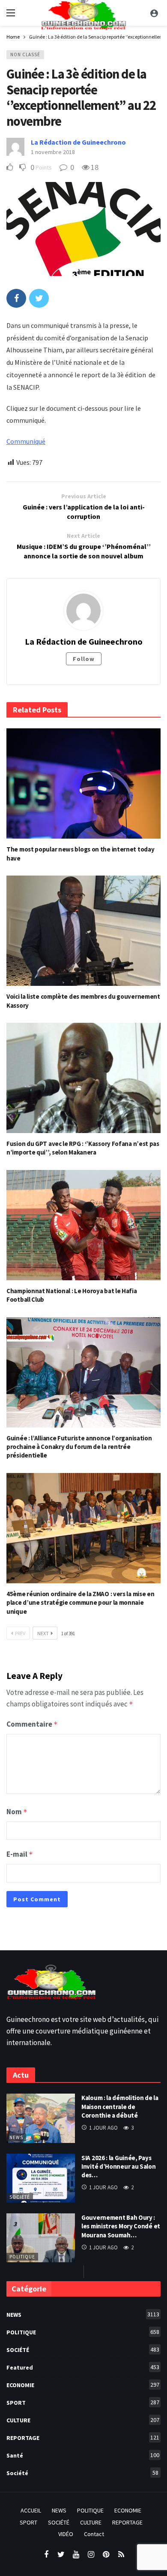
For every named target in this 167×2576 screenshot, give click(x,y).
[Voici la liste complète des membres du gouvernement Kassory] (83, 931)
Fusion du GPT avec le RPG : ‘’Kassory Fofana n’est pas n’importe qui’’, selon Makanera (83, 1148)
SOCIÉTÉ (83, 2350)
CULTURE (83, 2420)
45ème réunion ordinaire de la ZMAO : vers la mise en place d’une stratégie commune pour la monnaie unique (80, 1603)
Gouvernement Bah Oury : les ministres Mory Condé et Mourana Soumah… (121, 2226)
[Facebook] (46, 2555)
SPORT (83, 2402)
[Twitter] (61, 2555)
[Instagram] (91, 2555)
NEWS (16, 2137)
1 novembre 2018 (53, 152)
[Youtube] (76, 2555)
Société (20, 2197)
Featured (83, 2367)
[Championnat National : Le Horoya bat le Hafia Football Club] (83, 1225)
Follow (84, 659)
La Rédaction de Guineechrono (78, 142)
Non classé (25, 55)
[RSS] (121, 2555)
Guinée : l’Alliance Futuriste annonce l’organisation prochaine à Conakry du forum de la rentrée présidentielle (79, 1447)
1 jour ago (103, 2128)
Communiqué (26, 441)
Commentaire (32, 1724)
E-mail (20, 1854)
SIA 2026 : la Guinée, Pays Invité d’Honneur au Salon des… (119, 2167)
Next (43, 1633)
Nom (17, 1812)
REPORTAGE (83, 2438)
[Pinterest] (106, 2555)
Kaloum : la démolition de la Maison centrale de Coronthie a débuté (120, 2106)
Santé (83, 2455)
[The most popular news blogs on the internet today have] (83, 783)
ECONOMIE (83, 2385)
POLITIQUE (22, 2257)
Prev (20, 1633)
